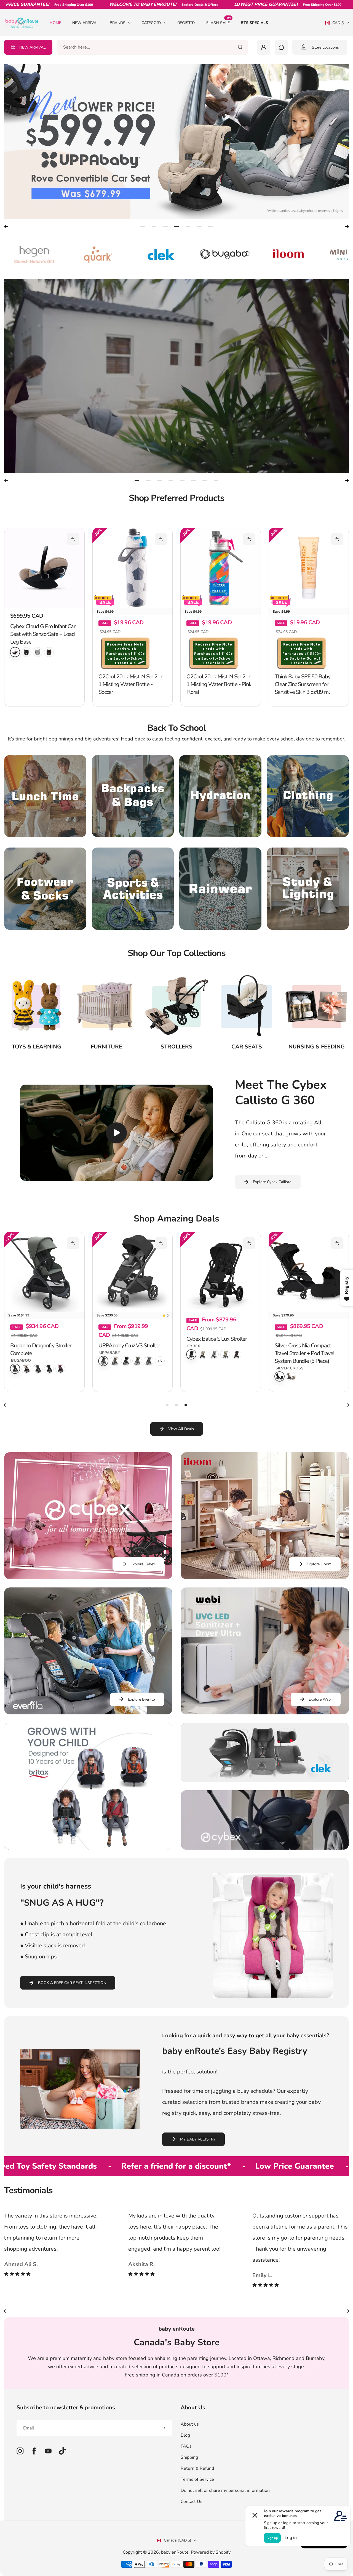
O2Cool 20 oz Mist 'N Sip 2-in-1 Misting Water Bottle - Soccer (132, 684)
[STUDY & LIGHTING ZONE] (308, 889)
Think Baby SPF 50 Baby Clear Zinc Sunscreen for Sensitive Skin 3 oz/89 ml (303, 684)
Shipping (189, 2457)
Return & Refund (197, 2468)
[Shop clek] (50, 254)
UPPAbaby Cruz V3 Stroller (129, 1346)
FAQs (186, 2446)
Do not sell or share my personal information (225, 2490)
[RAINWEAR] (220, 889)
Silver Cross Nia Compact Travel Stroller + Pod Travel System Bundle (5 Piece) (305, 1353)
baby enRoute (175, 2552)
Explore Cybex (143, 1564)
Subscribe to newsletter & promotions (66, 2408)
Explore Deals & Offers (112, 5)
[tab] (143, 227)
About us (190, 2424)
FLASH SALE (219, 22)
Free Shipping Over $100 (234, 5)
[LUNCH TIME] (45, 796)
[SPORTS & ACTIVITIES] (133, 889)
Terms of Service (197, 2479)
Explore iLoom (319, 1564)
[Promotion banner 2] (265, 1752)
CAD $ (334, 25)
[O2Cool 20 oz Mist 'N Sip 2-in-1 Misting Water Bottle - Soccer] (133, 568)
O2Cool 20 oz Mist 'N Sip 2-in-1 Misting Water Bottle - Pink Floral (220, 684)
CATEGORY (151, 23)
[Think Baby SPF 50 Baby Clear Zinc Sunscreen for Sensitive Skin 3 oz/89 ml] (309, 568)
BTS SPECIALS (254, 23)
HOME (55, 23)
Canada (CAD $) (177, 2540)
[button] (73, 539)
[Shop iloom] (177, 254)
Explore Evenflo (141, 1699)
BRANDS (118, 23)
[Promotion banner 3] (265, 1820)
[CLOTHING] (308, 796)
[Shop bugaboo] (114, 254)
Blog (185, 2435)
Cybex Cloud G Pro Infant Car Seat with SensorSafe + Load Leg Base (43, 634)
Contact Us (192, 2501)
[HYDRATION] (220, 796)
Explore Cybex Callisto (272, 1182)
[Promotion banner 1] (88, 1786)
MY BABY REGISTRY (198, 2139)
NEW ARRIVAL (85, 23)
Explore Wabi (320, 1699)
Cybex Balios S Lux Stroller (217, 1339)
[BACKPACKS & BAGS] (133, 796)
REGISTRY (186, 23)
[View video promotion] (176, 376)
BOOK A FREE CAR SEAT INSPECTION (72, 1983)
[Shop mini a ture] (240, 254)
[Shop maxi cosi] (304, 254)
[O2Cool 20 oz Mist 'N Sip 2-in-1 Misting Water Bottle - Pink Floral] (221, 568)
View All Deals (181, 1429)
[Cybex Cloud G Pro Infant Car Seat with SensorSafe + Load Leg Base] (44, 568)
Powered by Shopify (211, 2552)
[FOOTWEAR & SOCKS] (45, 889)
